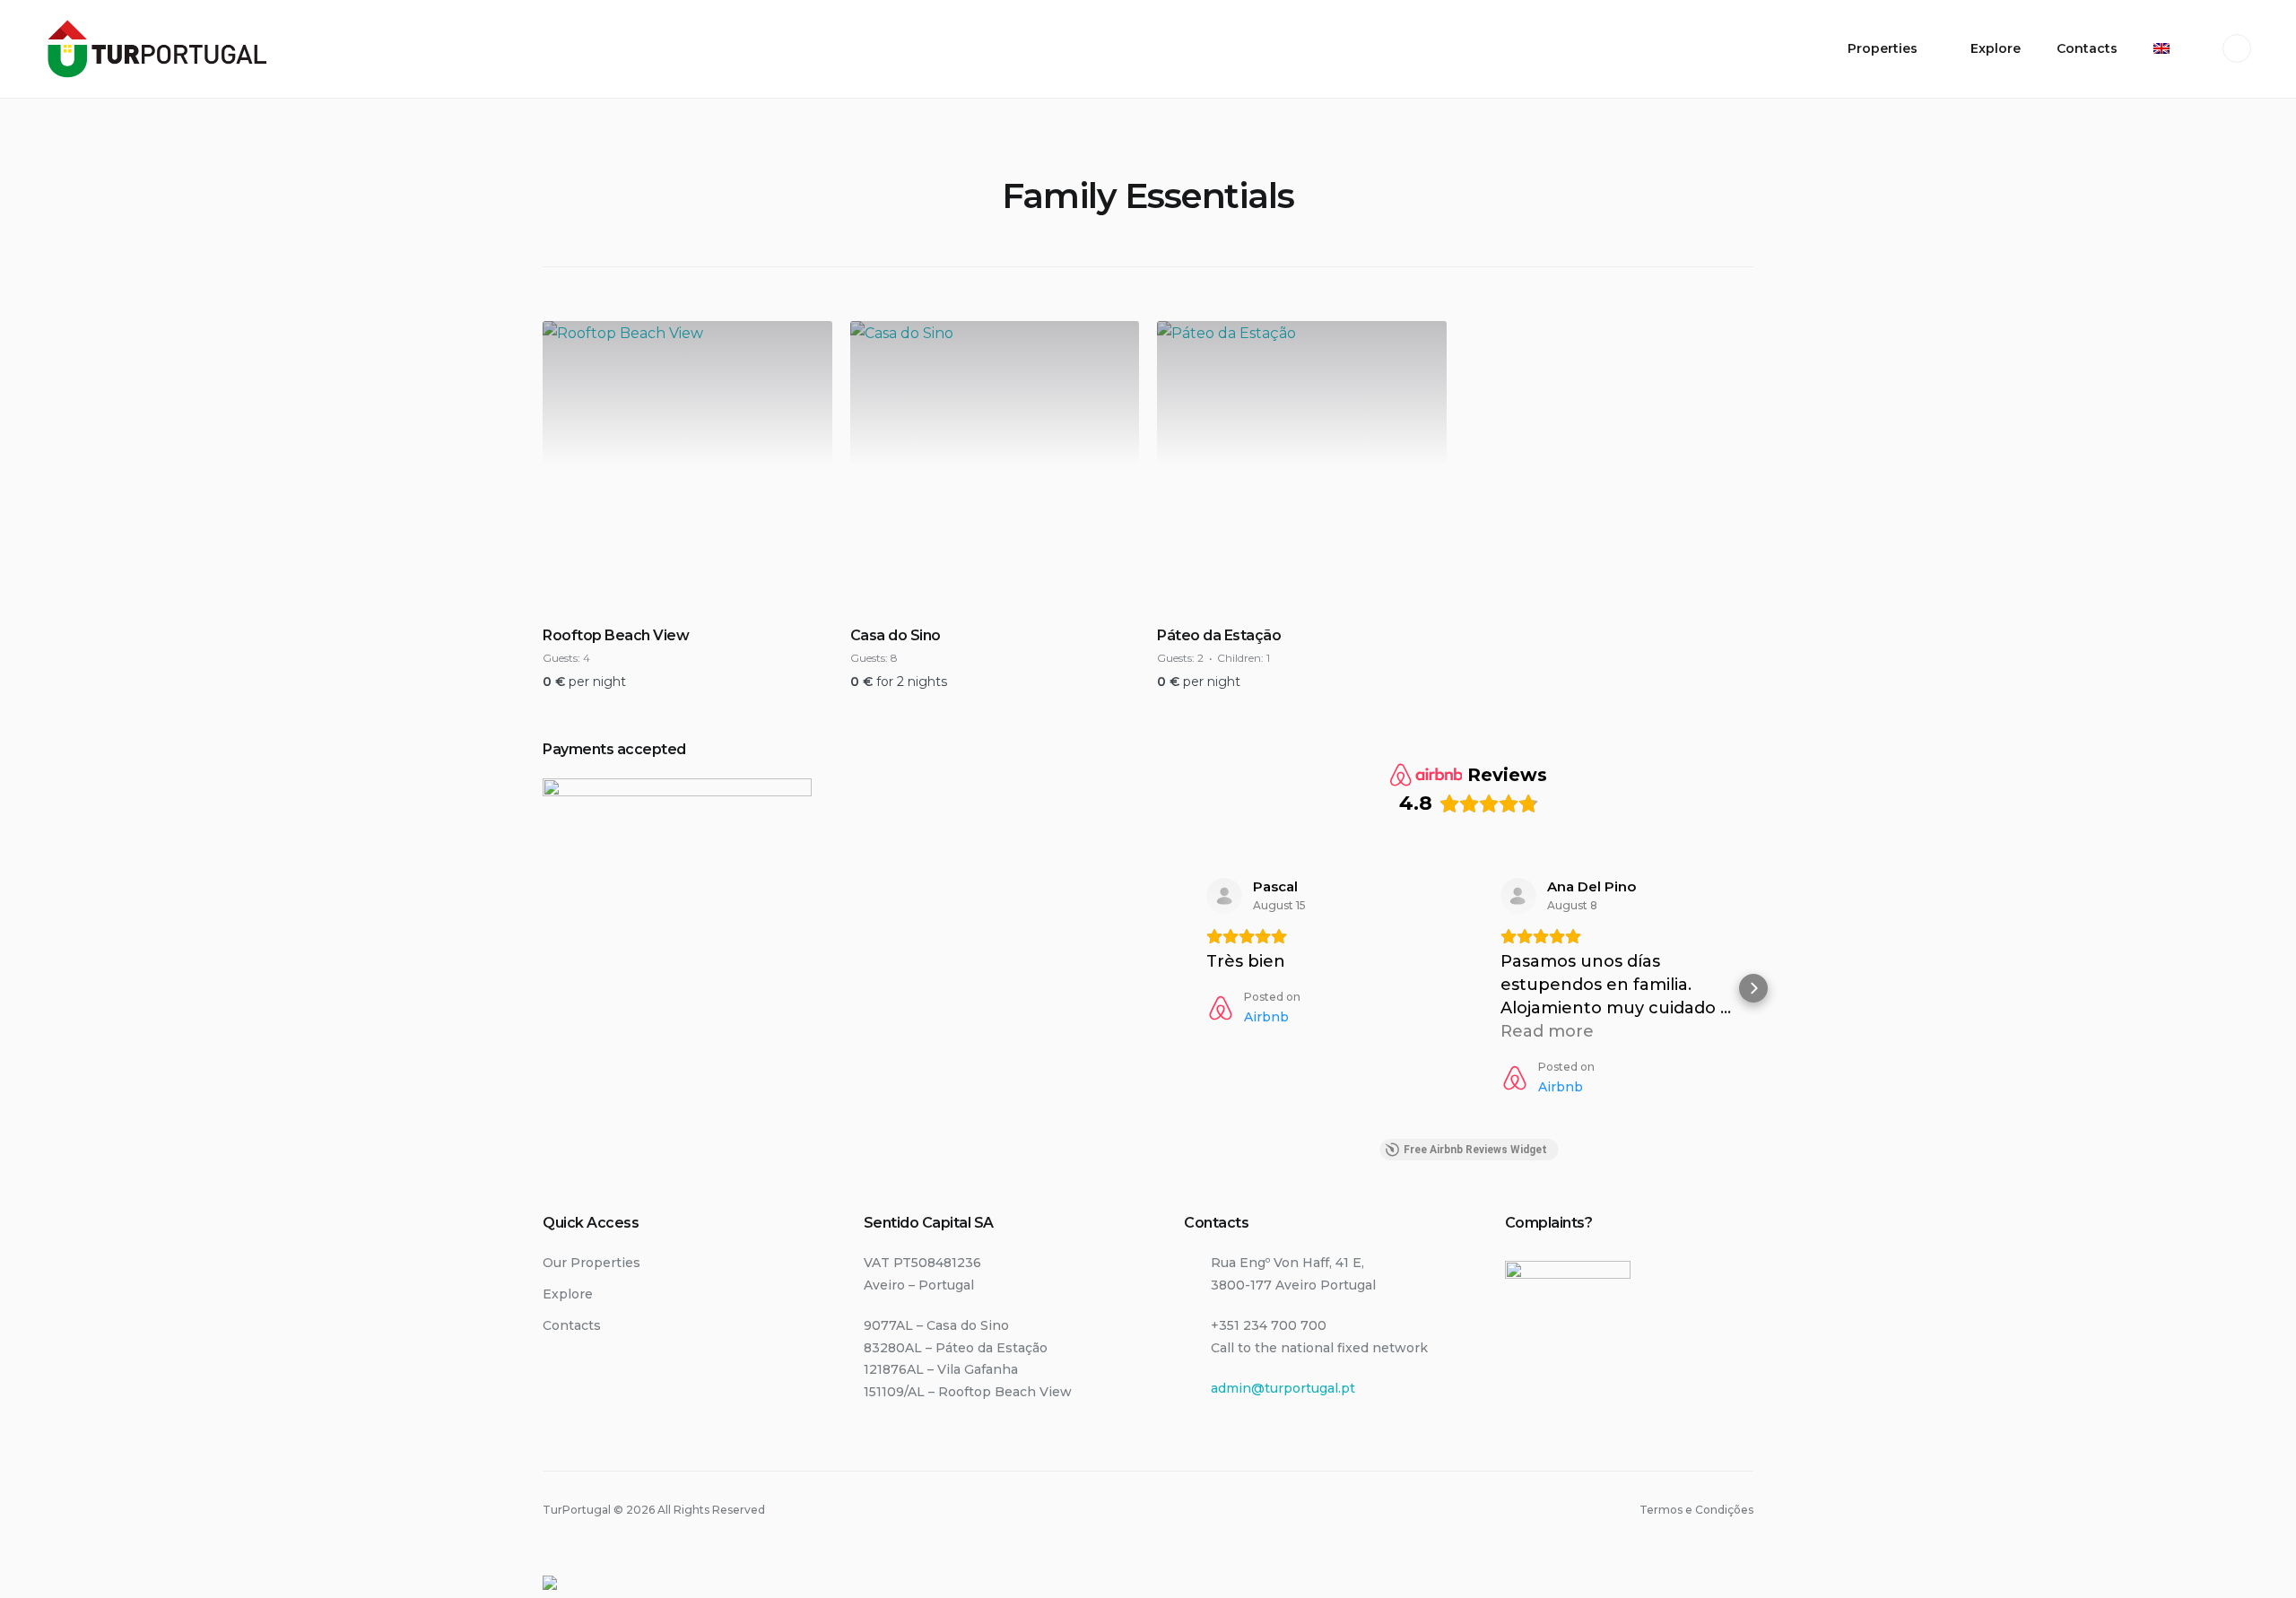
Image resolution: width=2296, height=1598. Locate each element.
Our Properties (591, 1263)
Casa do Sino (896, 635)
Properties (1883, 48)
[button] (1184, 988)
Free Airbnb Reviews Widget (1475, 1150)
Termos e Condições (1696, 1510)
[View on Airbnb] (1224, 896)
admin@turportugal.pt (1283, 1388)
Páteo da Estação (1219, 635)
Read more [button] (1547, 1031)
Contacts (2087, 48)
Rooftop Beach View (616, 635)
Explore (1996, 48)
